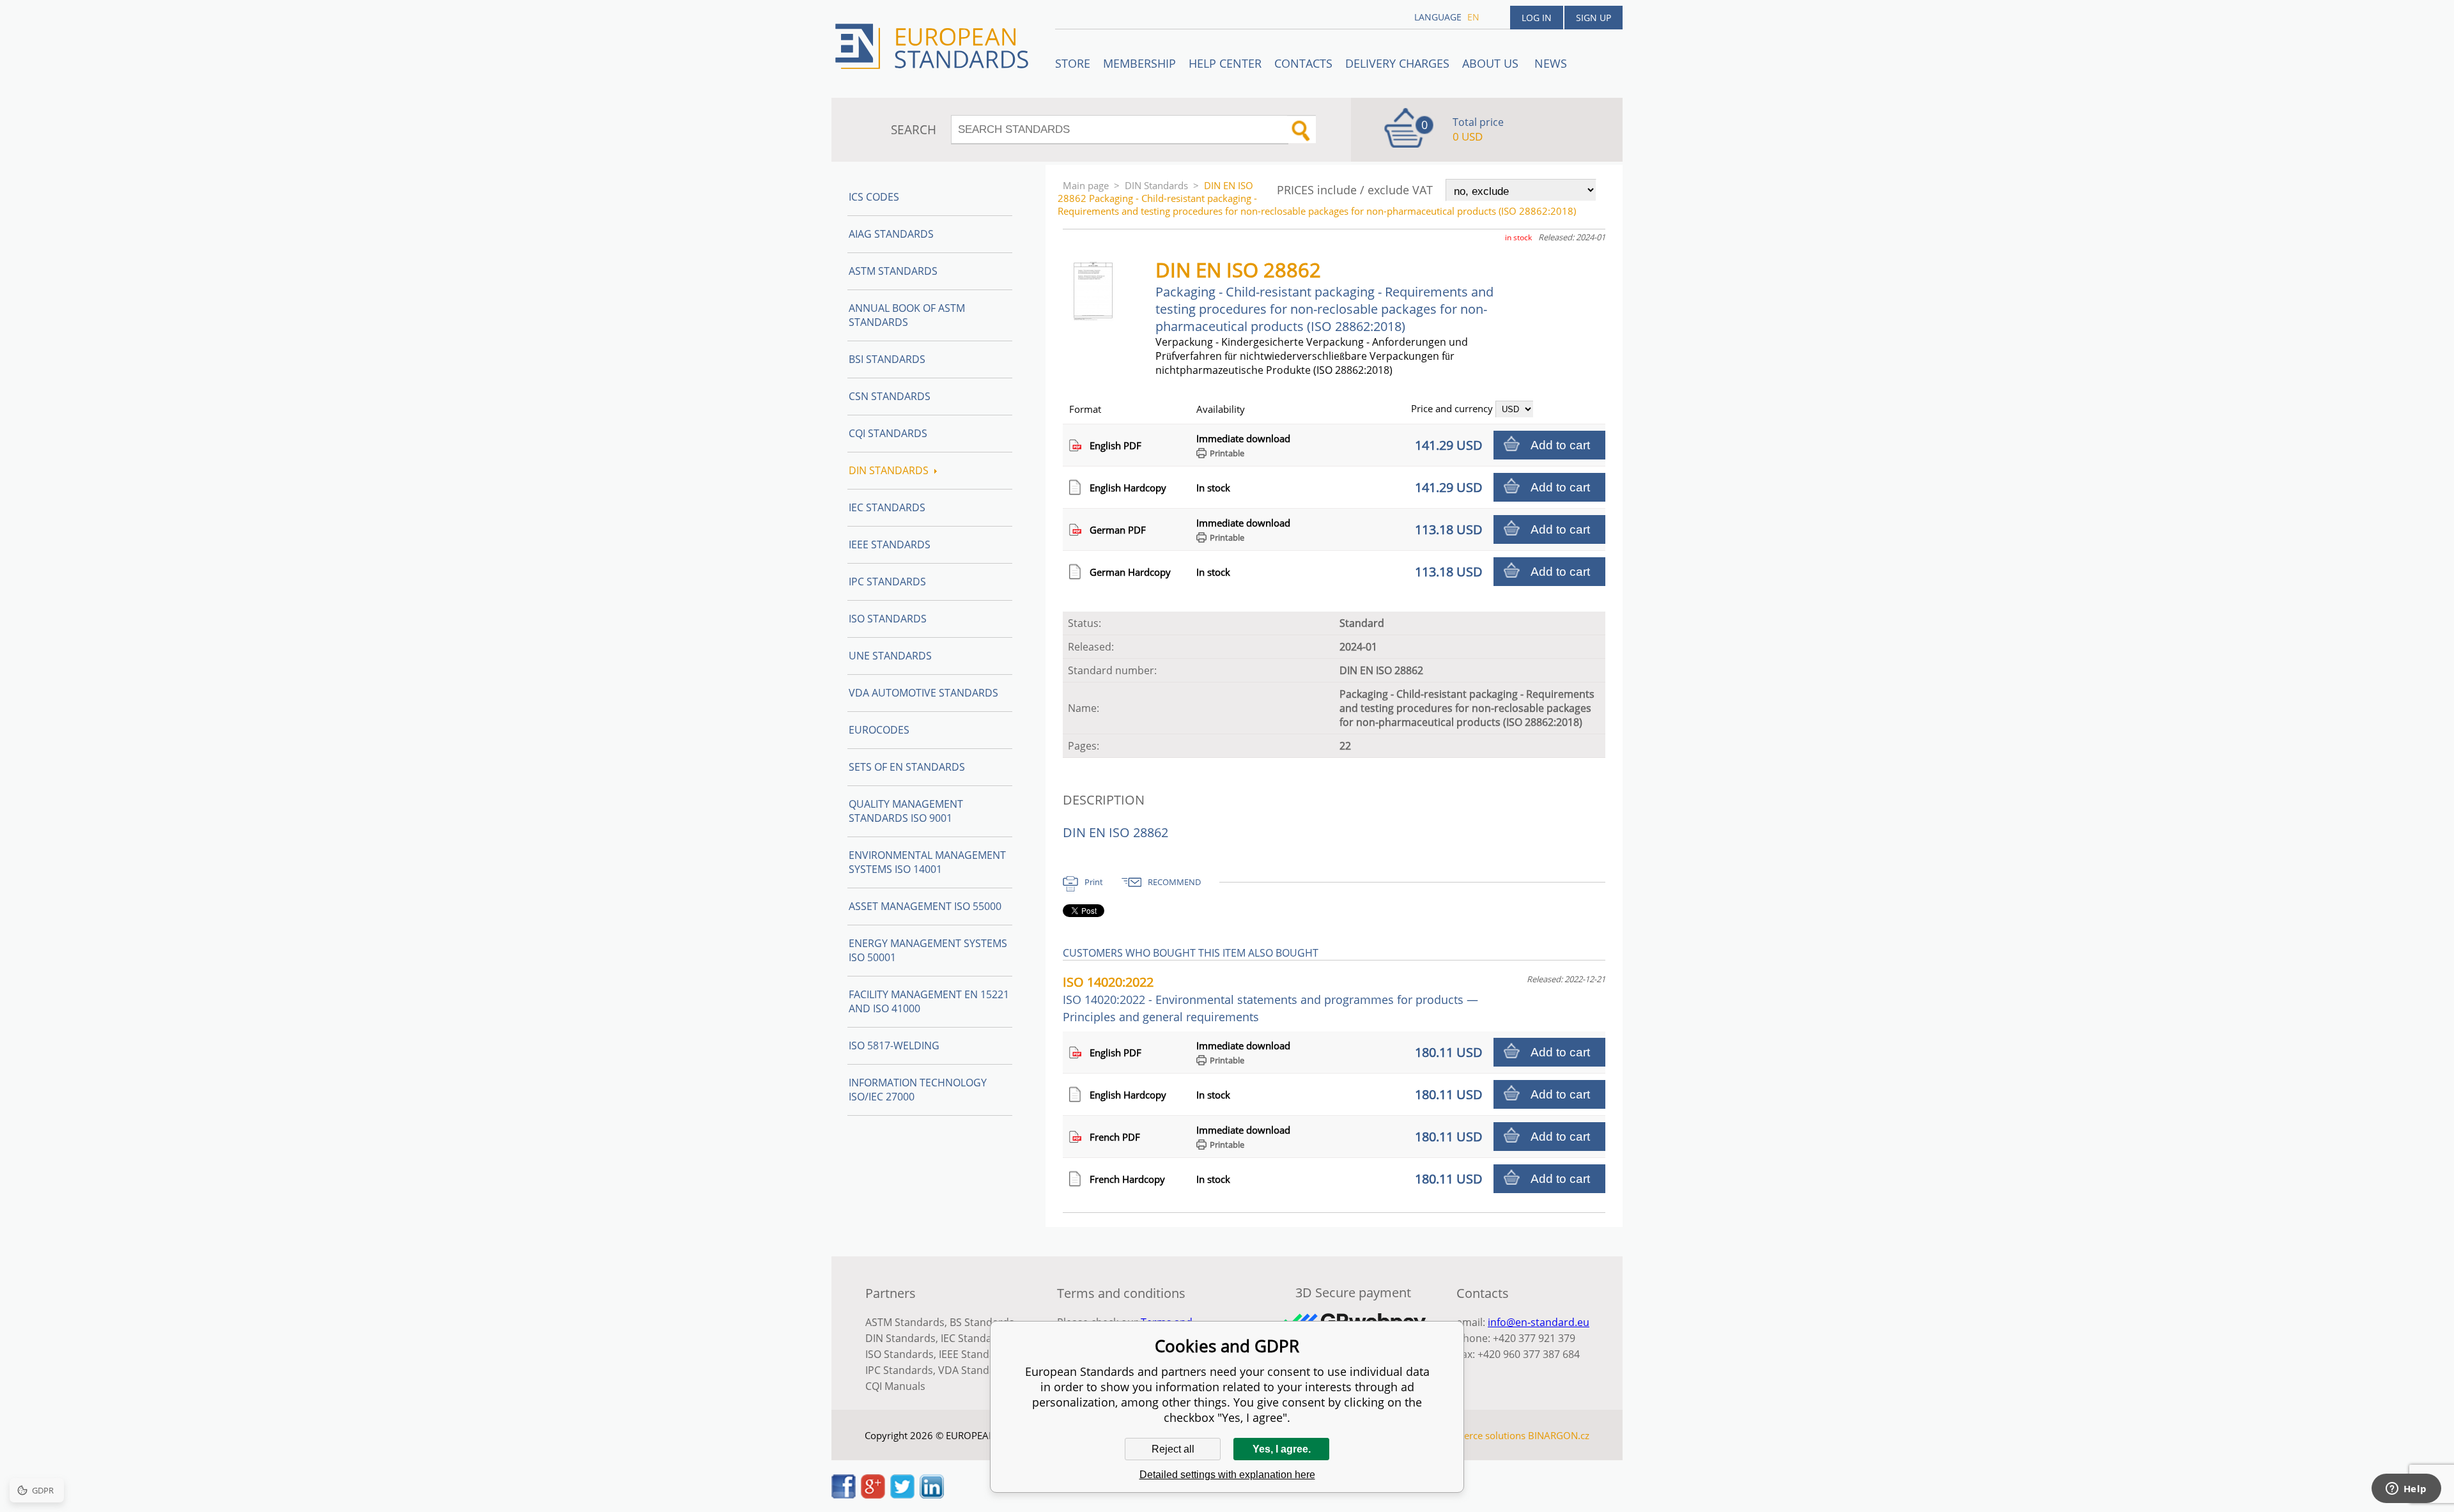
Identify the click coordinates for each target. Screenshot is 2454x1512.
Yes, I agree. (1282, 1449)
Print (1094, 882)
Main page (1086, 185)
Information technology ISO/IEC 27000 (918, 1090)
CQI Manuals (895, 1386)
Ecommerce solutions (1478, 1435)
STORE (1073, 63)
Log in (1537, 18)
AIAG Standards (891, 234)
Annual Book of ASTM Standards (907, 315)
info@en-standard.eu (1539, 1322)
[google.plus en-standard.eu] (873, 1495)
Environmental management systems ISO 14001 (927, 862)
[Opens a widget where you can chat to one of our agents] (2406, 1490)
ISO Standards (888, 619)
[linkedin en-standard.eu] (932, 1495)
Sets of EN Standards (907, 767)
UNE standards (890, 656)
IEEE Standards (890, 544)
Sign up (1594, 18)
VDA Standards (975, 1370)
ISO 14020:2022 (1270, 999)
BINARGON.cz (1559, 1435)
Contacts (1303, 63)
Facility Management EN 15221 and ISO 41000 (929, 1001)
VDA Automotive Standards (923, 693)
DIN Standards (1156, 185)
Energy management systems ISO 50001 (928, 950)
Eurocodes (879, 730)
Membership (1139, 63)
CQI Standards (888, 433)
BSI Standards (887, 359)
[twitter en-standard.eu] (902, 1495)
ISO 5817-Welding (894, 1045)
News (1551, 63)
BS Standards (982, 1322)
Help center (1225, 63)
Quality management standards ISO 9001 (906, 811)
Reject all (1173, 1449)
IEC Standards (887, 507)
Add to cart (1560, 445)
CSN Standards (890, 396)
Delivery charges (1397, 63)
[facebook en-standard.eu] (844, 1495)
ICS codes (874, 197)
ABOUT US (1492, 63)
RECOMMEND (1174, 882)
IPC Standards (887, 582)
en (1473, 17)
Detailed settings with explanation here (1227, 1475)
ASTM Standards (893, 271)
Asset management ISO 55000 (925, 906)
